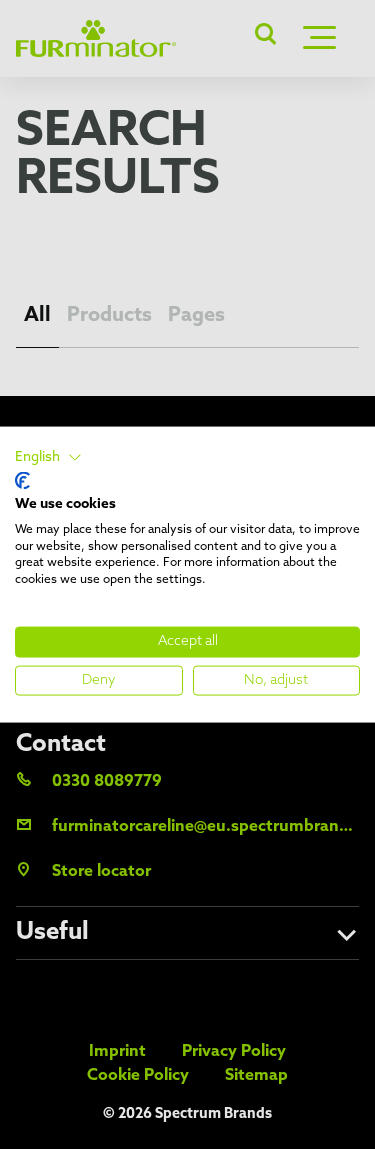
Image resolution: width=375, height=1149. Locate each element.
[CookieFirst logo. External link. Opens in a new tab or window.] (22, 481)
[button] (48, 457)
